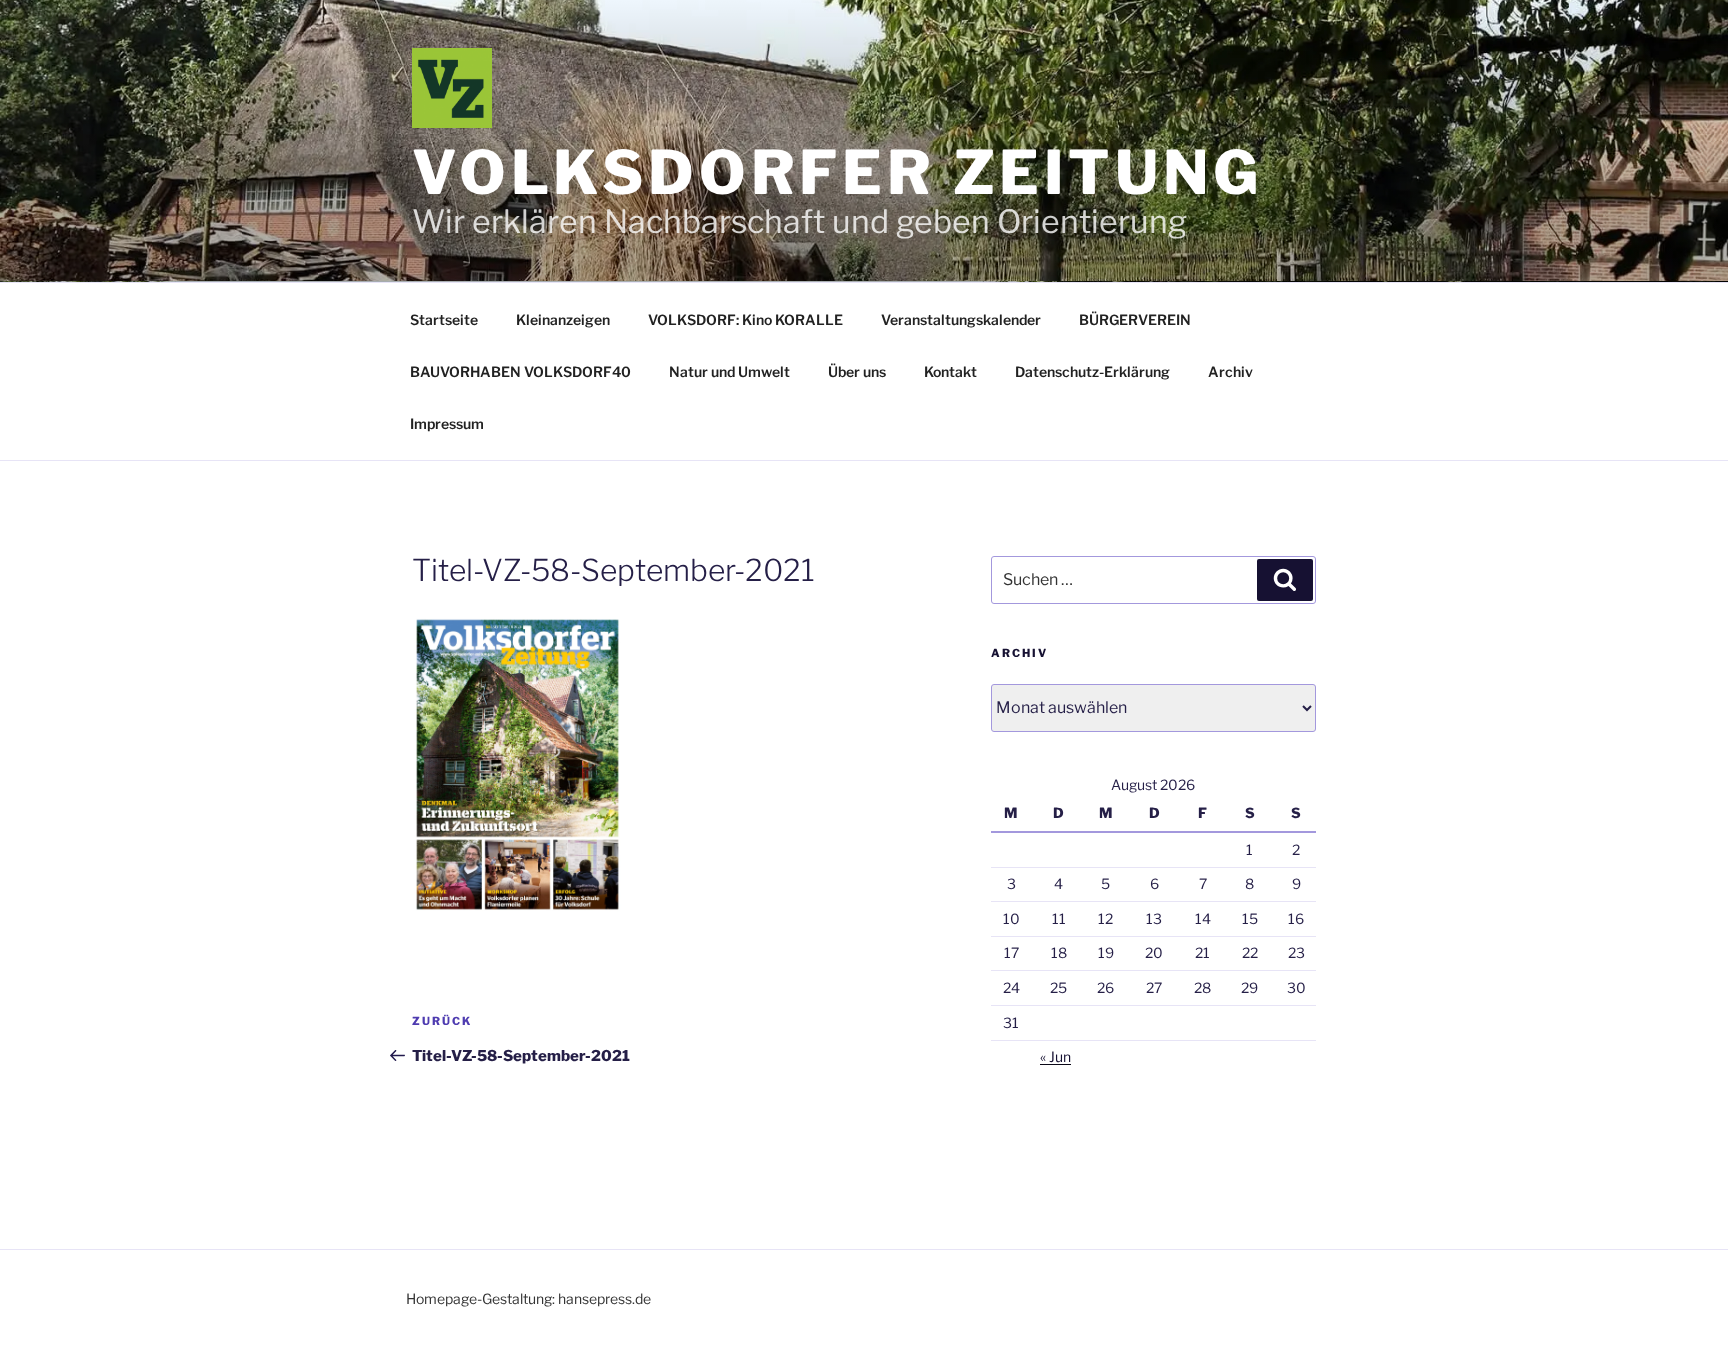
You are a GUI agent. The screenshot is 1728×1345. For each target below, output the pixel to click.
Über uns (857, 371)
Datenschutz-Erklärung (1092, 371)
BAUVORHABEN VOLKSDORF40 (520, 371)
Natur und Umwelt (729, 371)
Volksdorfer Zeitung (837, 172)
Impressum (447, 423)
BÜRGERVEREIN (1135, 319)
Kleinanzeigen (563, 319)
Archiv (1230, 371)
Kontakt (950, 371)
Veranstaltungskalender (961, 319)
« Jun (1055, 1056)
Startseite (444, 319)
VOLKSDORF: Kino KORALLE (745, 319)
